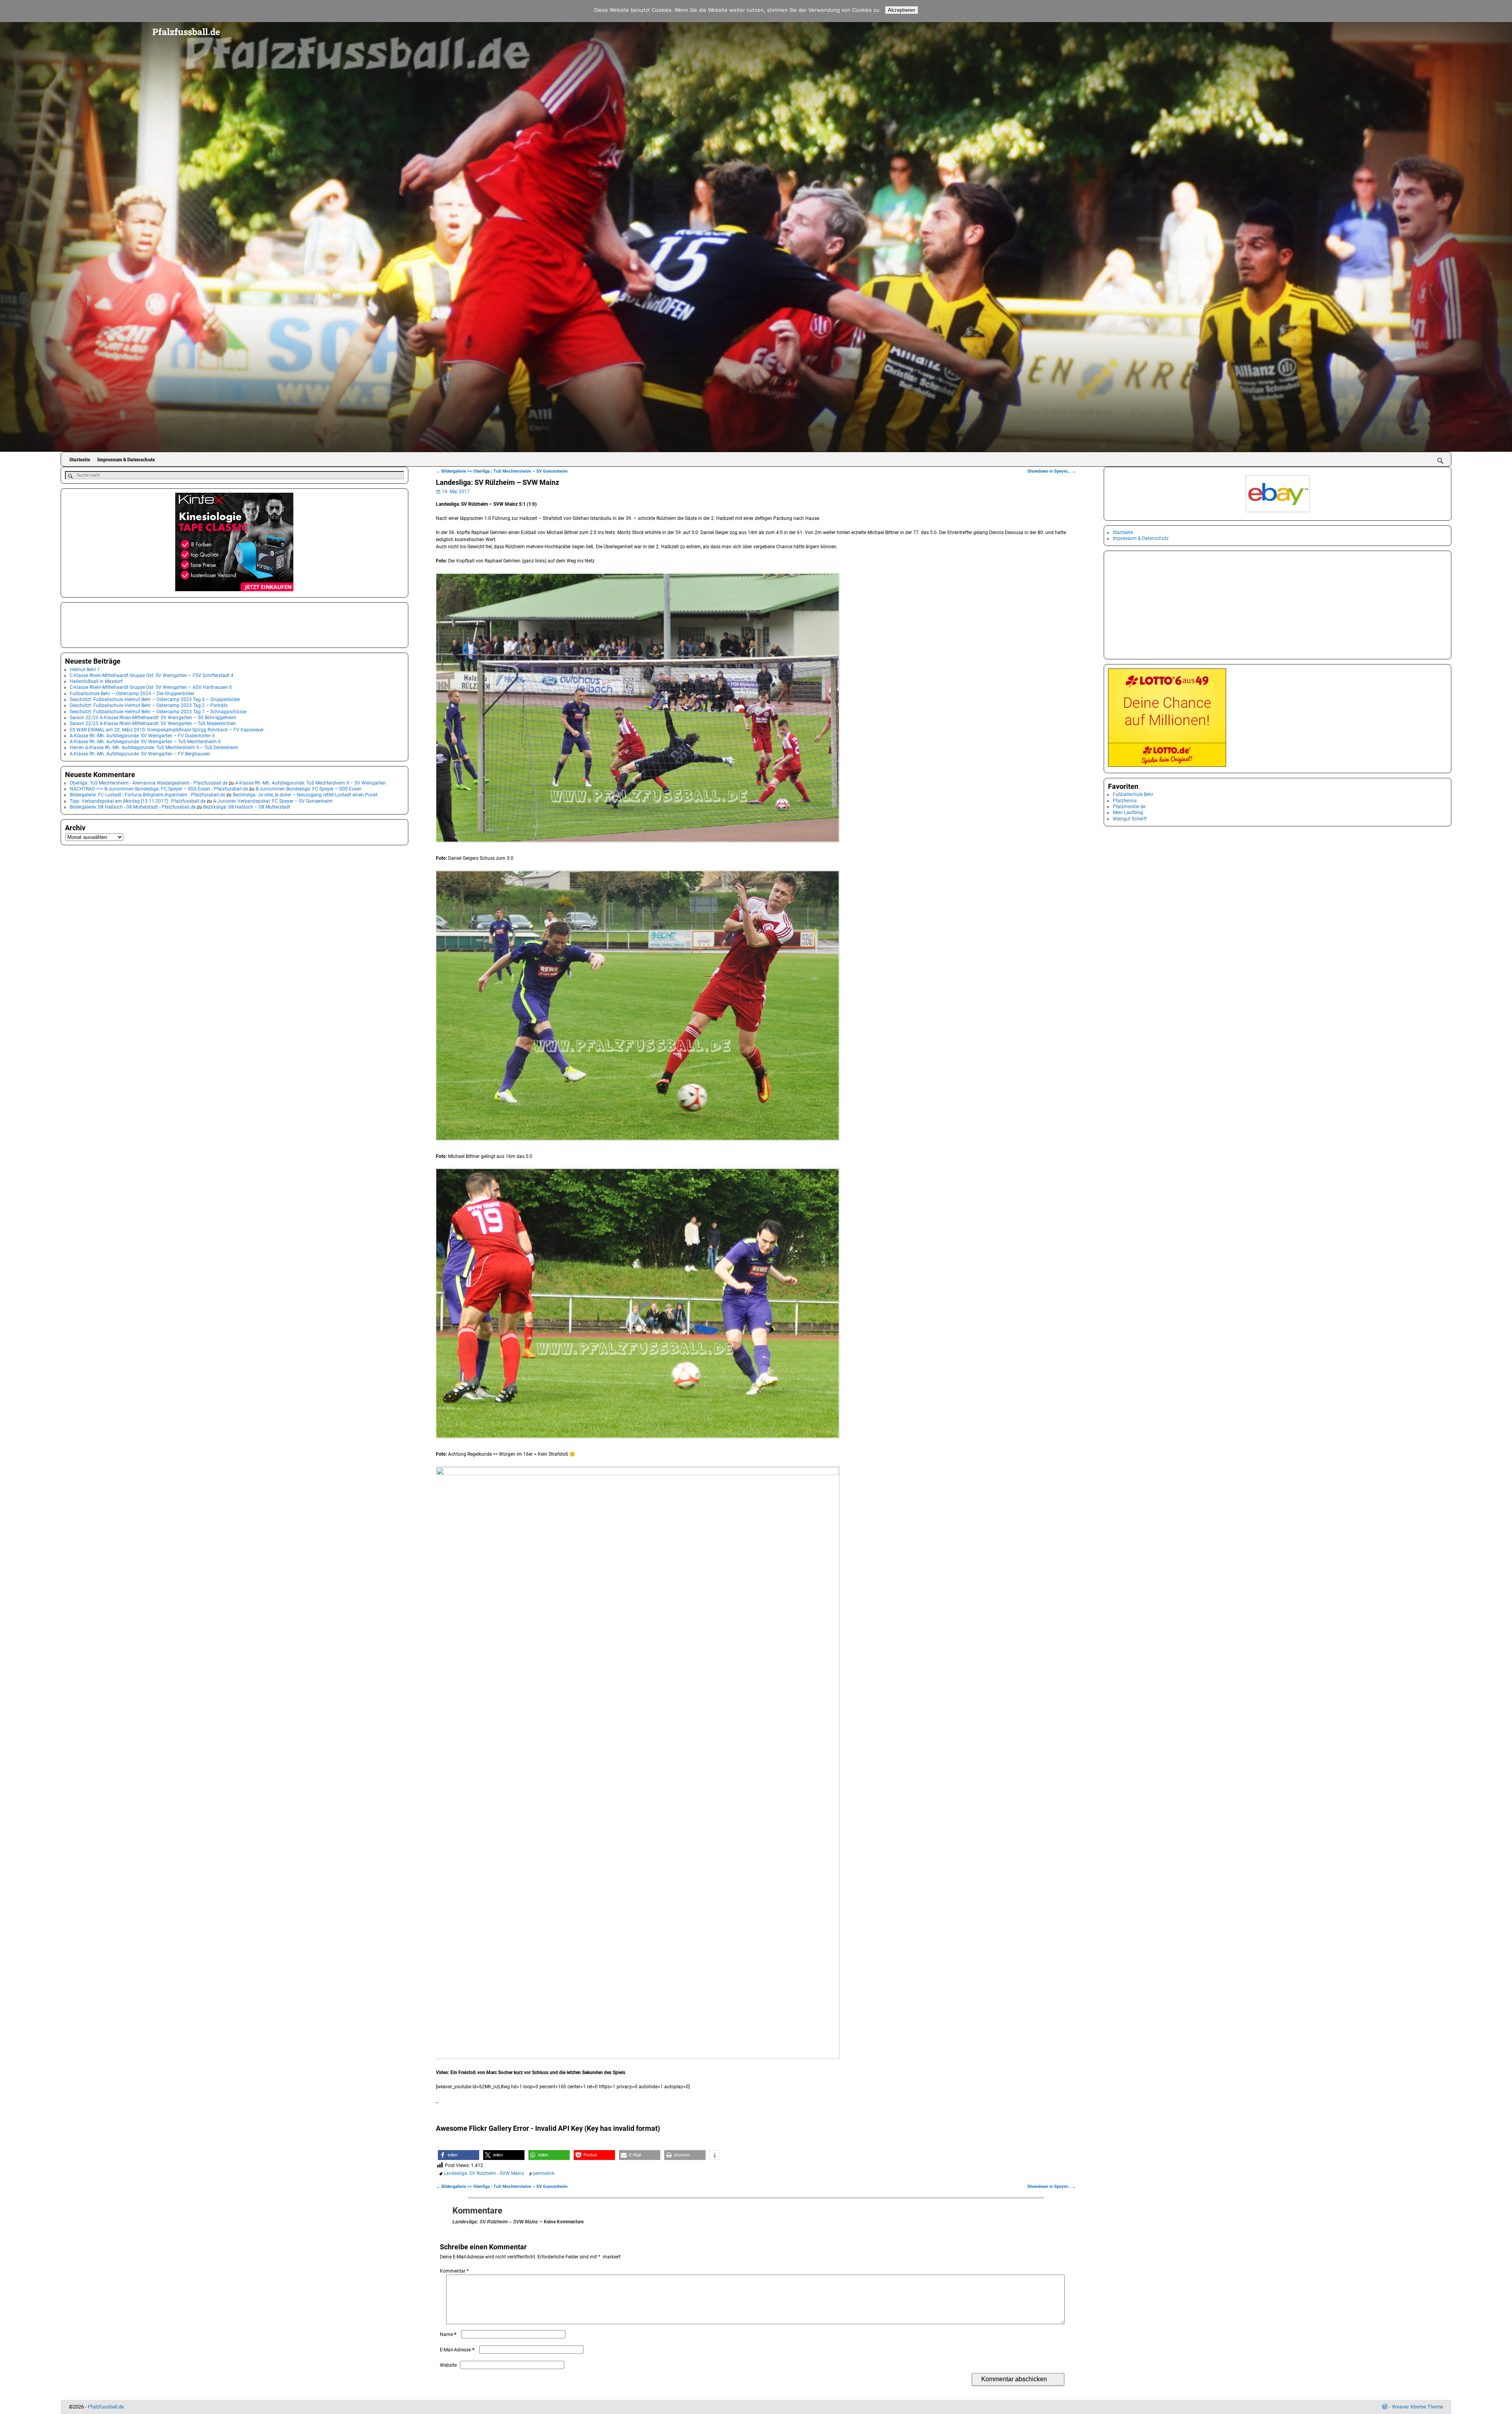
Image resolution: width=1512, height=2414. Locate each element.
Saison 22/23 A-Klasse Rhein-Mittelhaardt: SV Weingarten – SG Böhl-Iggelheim (153, 718)
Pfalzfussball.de (186, 32)
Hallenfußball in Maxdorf (96, 681)
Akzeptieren (901, 10)
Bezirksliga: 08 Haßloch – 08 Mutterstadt (247, 807)
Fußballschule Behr (1133, 794)
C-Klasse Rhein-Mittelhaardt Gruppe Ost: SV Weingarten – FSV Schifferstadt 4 (152, 675)
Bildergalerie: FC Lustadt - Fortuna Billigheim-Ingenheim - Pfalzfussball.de (147, 795)
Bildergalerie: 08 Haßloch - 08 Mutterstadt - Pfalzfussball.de (133, 807)
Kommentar (454, 2271)
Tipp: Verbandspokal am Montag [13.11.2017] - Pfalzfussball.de (138, 801)
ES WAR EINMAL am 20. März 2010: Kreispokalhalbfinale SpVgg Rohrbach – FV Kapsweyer (167, 730)
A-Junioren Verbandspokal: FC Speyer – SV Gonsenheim (273, 801)
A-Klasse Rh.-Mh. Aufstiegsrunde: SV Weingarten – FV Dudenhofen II (142, 736)
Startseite (80, 459)
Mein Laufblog (1128, 813)
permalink (544, 2173)
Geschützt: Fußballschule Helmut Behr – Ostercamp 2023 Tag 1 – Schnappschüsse (158, 712)
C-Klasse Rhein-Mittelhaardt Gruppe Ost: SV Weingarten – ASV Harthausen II (151, 687)
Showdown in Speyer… (1052, 471)
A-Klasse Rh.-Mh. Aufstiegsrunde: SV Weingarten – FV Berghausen (140, 754)
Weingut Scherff (1130, 819)
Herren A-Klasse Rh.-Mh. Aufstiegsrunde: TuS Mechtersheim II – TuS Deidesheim (154, 748)
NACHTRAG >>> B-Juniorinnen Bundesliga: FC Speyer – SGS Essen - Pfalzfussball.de (159, 789)
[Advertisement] (104, 624)
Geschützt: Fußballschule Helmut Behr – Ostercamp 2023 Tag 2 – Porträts (149, 705)
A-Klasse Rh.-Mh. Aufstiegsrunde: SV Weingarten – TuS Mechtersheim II (145, 742)
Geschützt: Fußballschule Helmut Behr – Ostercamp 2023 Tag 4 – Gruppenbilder (155, 700)
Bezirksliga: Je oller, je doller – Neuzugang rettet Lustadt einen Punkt (305, 795)
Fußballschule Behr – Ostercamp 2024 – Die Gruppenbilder (132, 694)
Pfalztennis (1125, 801)
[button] (459, 2155)
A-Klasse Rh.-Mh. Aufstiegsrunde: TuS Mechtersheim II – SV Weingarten (310, 783)
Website (448, 2365)
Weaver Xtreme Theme (1417, 2407)
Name (448, 2334)
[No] (1502, 11)
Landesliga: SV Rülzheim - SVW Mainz (484, 2173)
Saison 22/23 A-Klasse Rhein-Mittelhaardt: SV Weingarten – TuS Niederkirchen (153, 724)
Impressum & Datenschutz (126, 459)
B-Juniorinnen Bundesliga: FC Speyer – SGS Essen (309, 789)
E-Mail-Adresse (457, 2350)
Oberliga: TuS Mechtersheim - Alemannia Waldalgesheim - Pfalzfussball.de (149, 783)
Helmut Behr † (85, 670)
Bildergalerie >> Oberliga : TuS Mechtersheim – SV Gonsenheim (502, 471)
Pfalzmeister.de (1129, 807)
